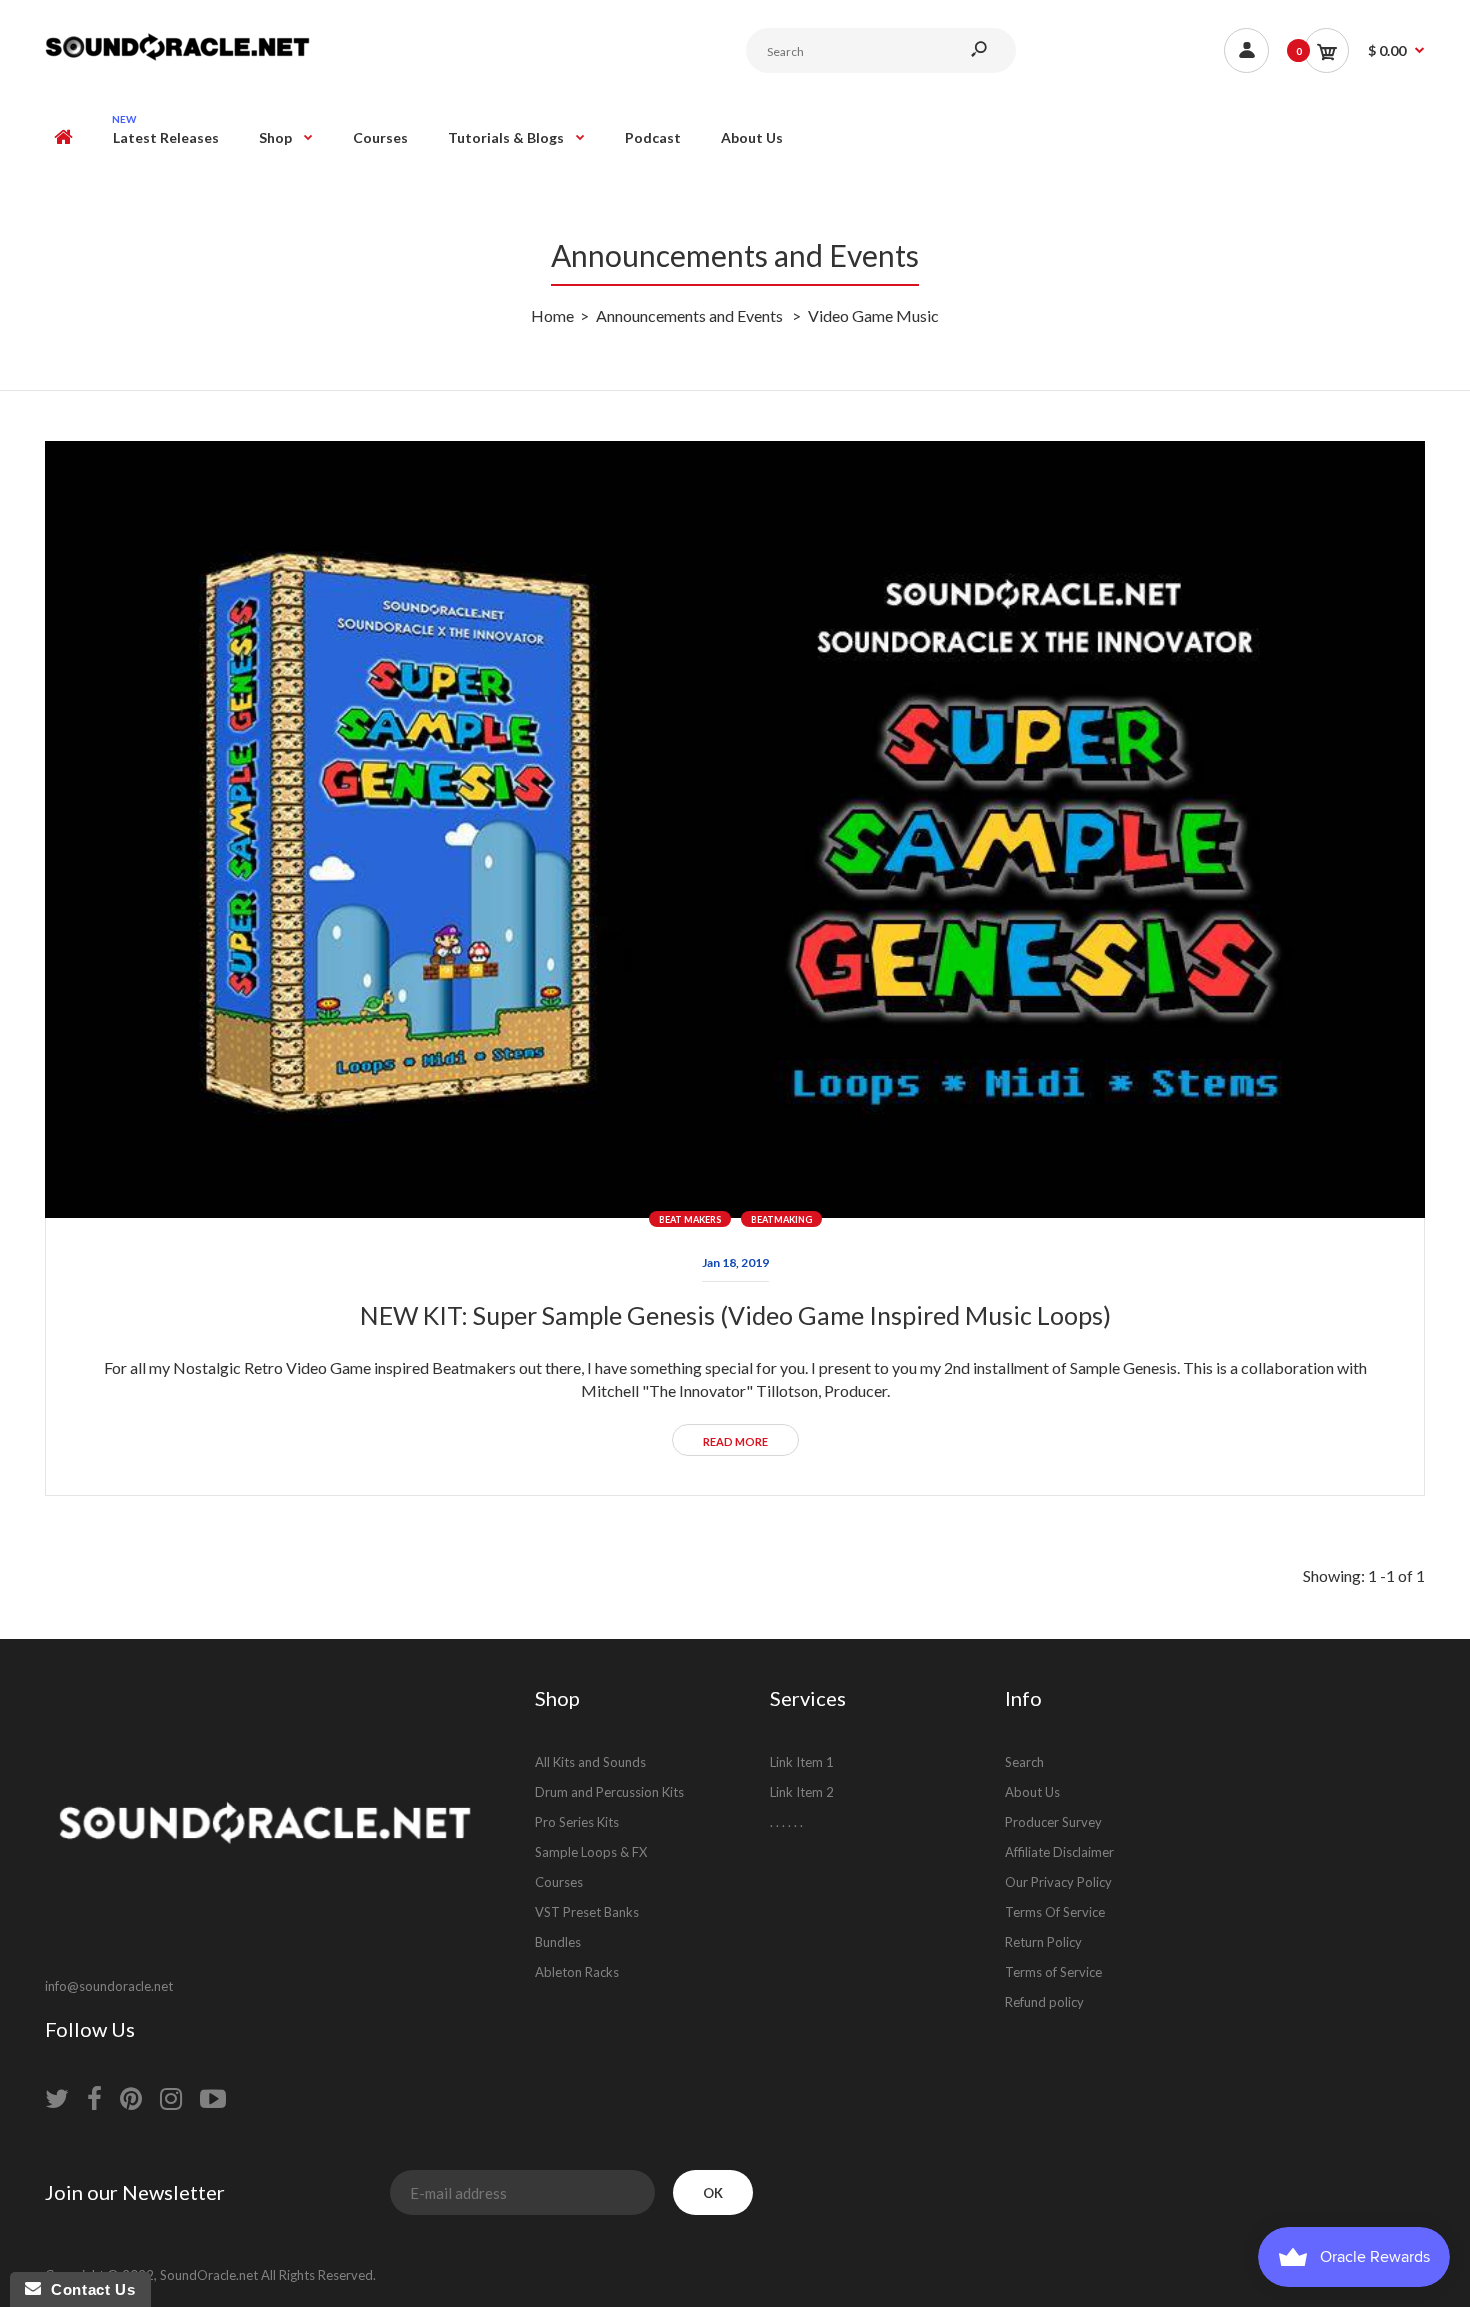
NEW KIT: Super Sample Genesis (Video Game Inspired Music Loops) (735, 1315)
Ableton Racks (577, 1972)
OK (713, 2193)
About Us (1032, 1792)
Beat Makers (690, 1219)
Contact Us (88, 2289)
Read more (735, 1441)
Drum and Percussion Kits (609, 1792)
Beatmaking (781, 1219)
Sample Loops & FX (591, 1852)
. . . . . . (786, 1822)
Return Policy (1043, 1942)
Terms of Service (1053, 1972)
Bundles (558, 1942)
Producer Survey (1053, 1822)
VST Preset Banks (587, 1912)
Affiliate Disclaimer (1059, 1852)
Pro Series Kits (577, 1822)
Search (1024, 1762)
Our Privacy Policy (1058, 1882)
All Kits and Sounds (590, 1762)
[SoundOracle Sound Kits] (177, 57)
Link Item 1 (802, 1762)
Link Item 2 (802, 1792)
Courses (559, 1882)
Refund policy (1044, 2002)
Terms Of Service (1055, 1912)
